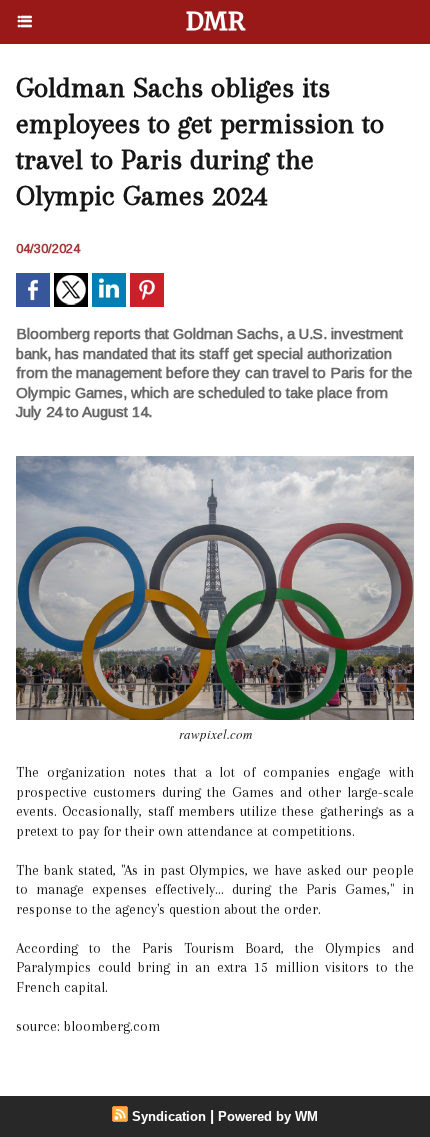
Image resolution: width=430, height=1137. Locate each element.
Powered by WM (268, 1116)
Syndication (169, 1116)
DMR (215, 21)
